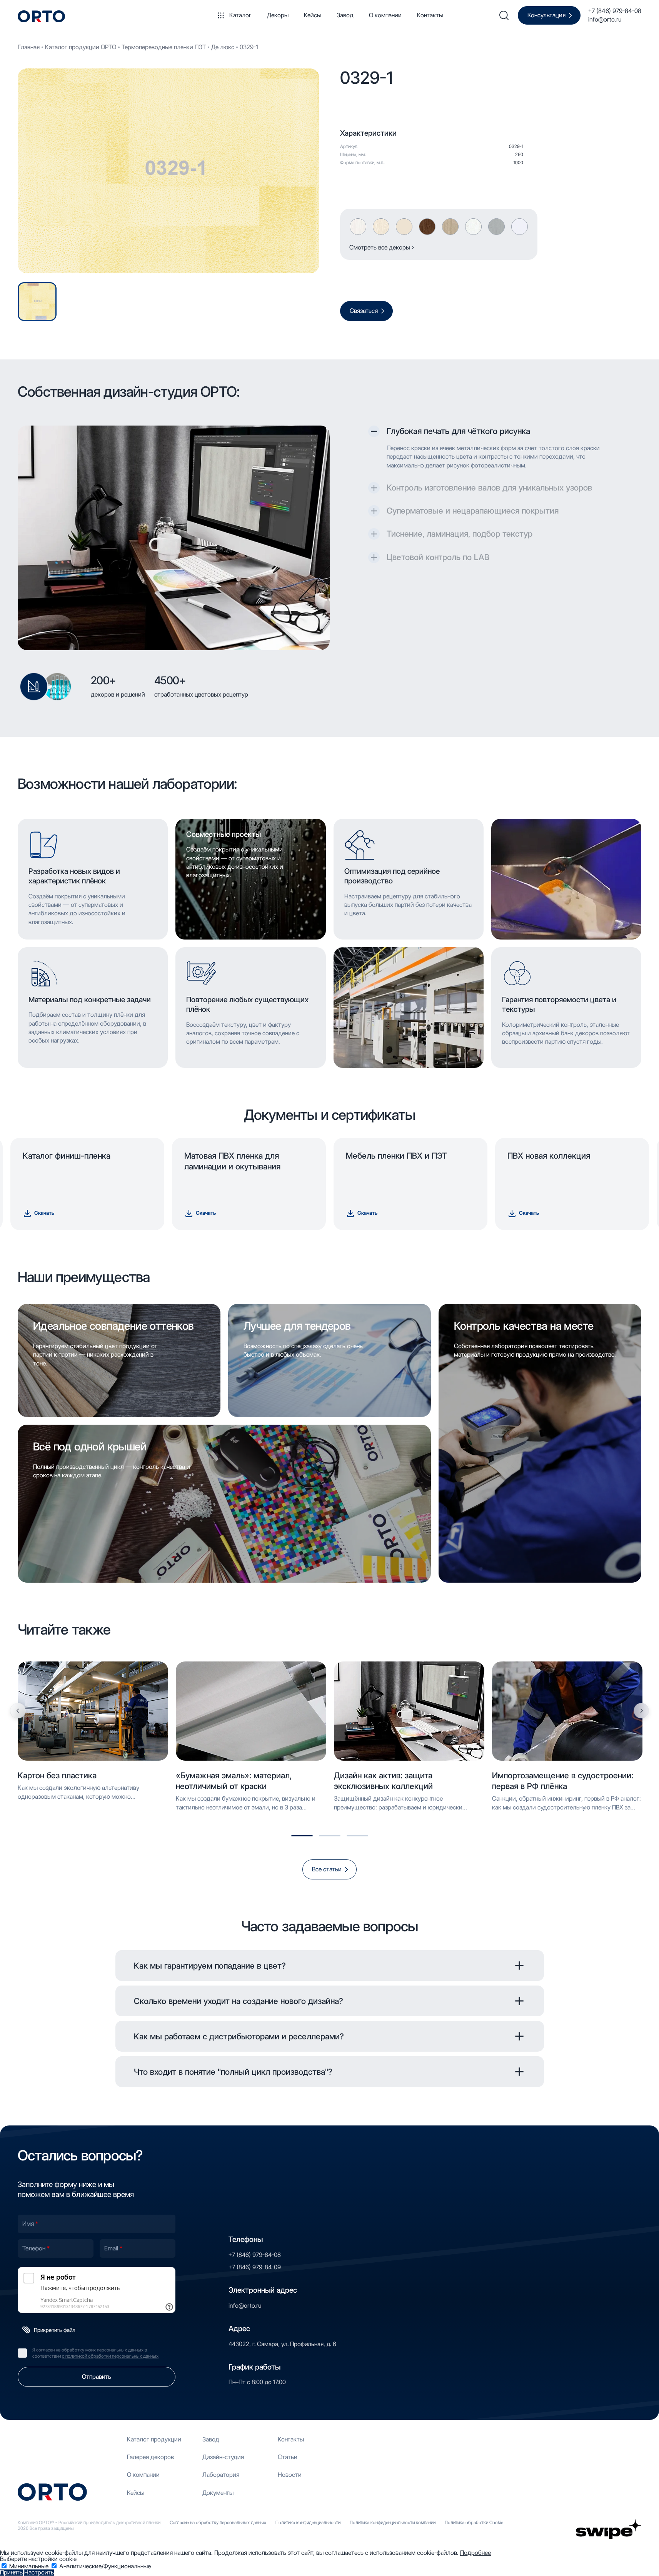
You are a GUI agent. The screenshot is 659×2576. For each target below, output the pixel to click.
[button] (493, 431)
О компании (385, 15)
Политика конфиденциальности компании (393, 2522)
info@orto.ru (605, 19)
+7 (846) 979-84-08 (615, 11)
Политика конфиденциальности (308, 2522)
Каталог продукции (154, 2439)
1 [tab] (302, 1836)
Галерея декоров (150, 2457)
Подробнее (475, 2553)
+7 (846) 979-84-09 (255, 2267)
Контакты (430, 15)
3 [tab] (357, 1836)
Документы (218, 2493)
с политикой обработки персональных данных (110, 2356)
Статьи (288, 2457)
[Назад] (18, 1711)
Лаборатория (221, 2475)
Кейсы (313, 15)
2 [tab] (329, 1836)
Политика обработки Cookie (474, 2522)
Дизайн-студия (223, 2457)
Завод (345, 15)
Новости (290, 2475)
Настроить (39, 2573)
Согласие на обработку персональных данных (218, 2522)
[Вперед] (641, 1711)
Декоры (278, 15)
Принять (11, 2573)
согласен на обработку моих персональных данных (90, 2350)
